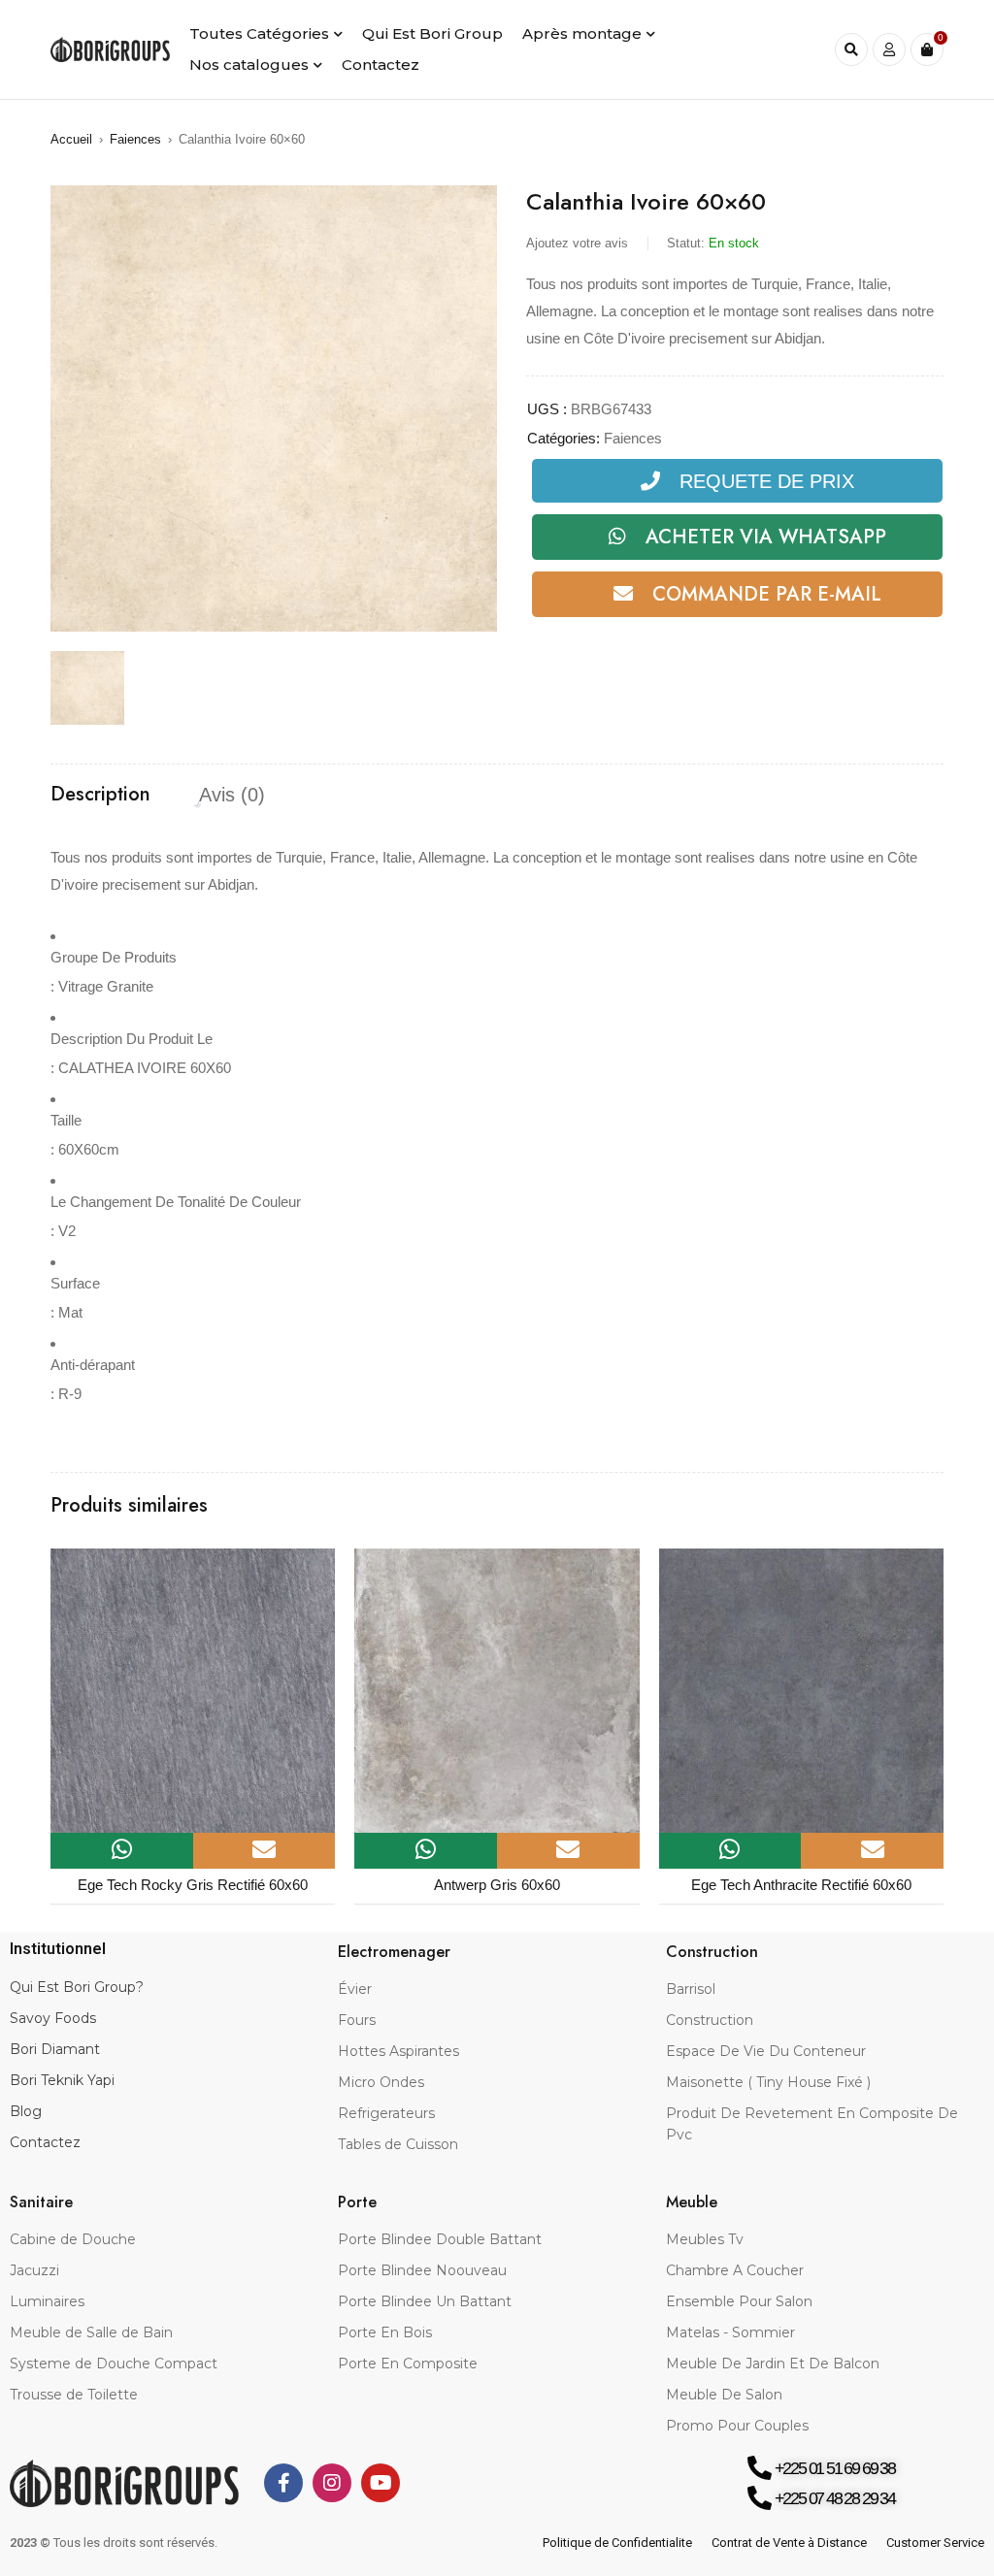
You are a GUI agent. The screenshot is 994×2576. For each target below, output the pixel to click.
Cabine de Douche (73, 2239)
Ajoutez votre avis (577, 243)
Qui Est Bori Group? (77, 1987)
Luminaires (47, 2301)
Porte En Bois (385, 2332)
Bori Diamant (55, 2049)
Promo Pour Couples (737, 2426)
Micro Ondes (381, 2082)
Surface (75, 1283)
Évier (355, 1989)
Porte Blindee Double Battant (440, 2239)
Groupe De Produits (114, 957)
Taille (66, 1120)
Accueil (71, 139)
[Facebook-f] (283, 2483)
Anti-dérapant (93, 1365)
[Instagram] (332, 2483)
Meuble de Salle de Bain (91, 2332)
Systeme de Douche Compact (114, 2364)
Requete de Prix (767, 481)
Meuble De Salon (724, 2395)
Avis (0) (232, 795)
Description (100, 795)
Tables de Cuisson (398, 2144)
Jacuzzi (34, 2270)
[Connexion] (889, 49)
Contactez (45, 2142)
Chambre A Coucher (735, 2270)
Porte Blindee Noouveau (422, 2270)
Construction (710, 2020)
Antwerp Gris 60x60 (497, 1885)
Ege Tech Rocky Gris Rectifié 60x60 (193, 1885)
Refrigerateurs (386, 2113)
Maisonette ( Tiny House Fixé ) (768, 2082)
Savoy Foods (53, 2018)
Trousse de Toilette (74, 2395)
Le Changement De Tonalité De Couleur (176, 1202)
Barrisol (691, 1989)
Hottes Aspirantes (398, 2051)
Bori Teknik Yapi (62, 2080)
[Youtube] (381, 2483)
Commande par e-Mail (767, 594)
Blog (26, 2111)
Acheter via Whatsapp (766, 537)
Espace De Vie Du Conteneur (766, 2051)
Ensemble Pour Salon (739, 2301)
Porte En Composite (408, 2364)
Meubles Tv (705, 2239)
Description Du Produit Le (132, 1039)
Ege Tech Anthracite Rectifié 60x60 (801, 1885)
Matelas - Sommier (730, 2332)
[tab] (100, 795)
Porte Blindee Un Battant (425, 2301)
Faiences (135, 139)
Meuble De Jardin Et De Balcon (773, 2364)
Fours (357, 2020)
